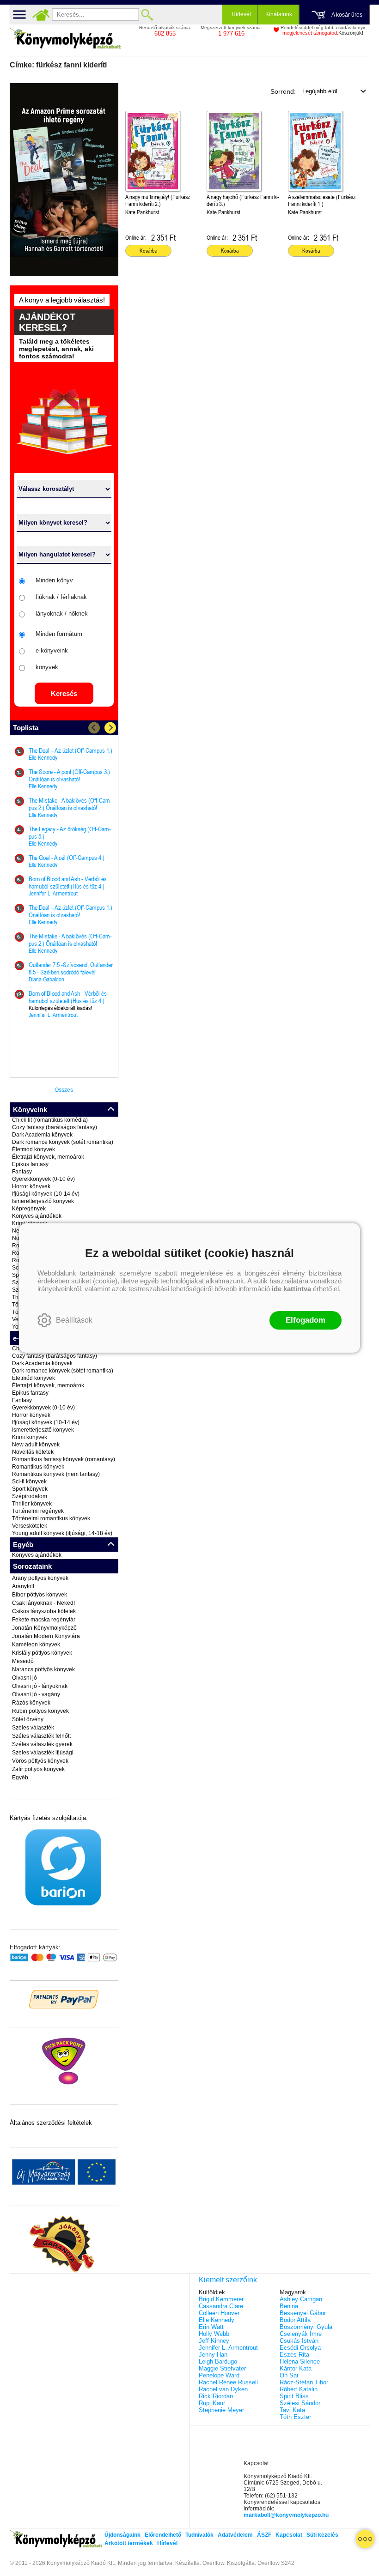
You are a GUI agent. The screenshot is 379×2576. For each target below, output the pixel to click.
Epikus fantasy (30, 1164)
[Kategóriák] (365, 2539)
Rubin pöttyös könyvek (40, 1711)
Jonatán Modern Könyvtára (46, 1636)
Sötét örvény (28, 1719)
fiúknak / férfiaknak (61, 597)
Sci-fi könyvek (29, 1482)
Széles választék (33, 1728)
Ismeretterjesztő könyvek (43, 1201)
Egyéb (20, 1778)
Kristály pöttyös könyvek (42, 1653)
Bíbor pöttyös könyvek (40, 1595)
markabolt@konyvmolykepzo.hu (286, 2515)
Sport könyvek (30, 1489)
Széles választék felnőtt (41, 1736)
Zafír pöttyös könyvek (38, 1769)
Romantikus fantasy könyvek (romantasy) (64, 1459)
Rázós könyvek (31, 1703)
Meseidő (23, 1661)
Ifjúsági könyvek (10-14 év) (46, 1194)
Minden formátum (59, 634)
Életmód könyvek (34, 1149)
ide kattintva (291, 1289)
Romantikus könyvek (38, 1467)
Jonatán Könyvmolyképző (44, 1628)
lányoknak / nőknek (62, 614)
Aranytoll (23, 1586)
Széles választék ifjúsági (43, 1753)
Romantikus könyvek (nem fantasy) (56, 1474)
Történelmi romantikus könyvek (51, 1518)
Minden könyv (54, 580)
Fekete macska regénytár (44, 1620)
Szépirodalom (30, 1496)
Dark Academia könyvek (42, 1135)
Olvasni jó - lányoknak (40, 1686)
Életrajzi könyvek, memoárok (48, 1157)
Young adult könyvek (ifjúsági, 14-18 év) (62, 1533)
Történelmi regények (38, 1511)
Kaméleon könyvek (36, 1645)
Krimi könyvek (30, 1437)
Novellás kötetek (33, 1452)
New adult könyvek (36, 1445)
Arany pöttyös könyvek (40, 1578)
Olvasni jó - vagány (36, 1694)
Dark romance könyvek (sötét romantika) (63, 1142)
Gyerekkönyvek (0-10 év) (43, 1179)
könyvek (47, 667)
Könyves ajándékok (37, 1216)
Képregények (29, 1209)
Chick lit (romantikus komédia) (50, 1120)
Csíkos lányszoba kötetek (44, 1611)
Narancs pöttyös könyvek (43, 1669)
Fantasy (22, 1172)
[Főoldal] (41, 15)
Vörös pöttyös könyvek (40, 1761)
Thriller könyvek (32, 1504)
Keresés (64, 693)
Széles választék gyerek (42, 1744)
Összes (64, 1090)
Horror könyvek (31, 1186)
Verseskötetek (30, 1526)
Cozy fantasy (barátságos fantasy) (55, 1127)
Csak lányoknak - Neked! (43, 1603)
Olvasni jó (24, 1678)
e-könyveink (52, 650)
